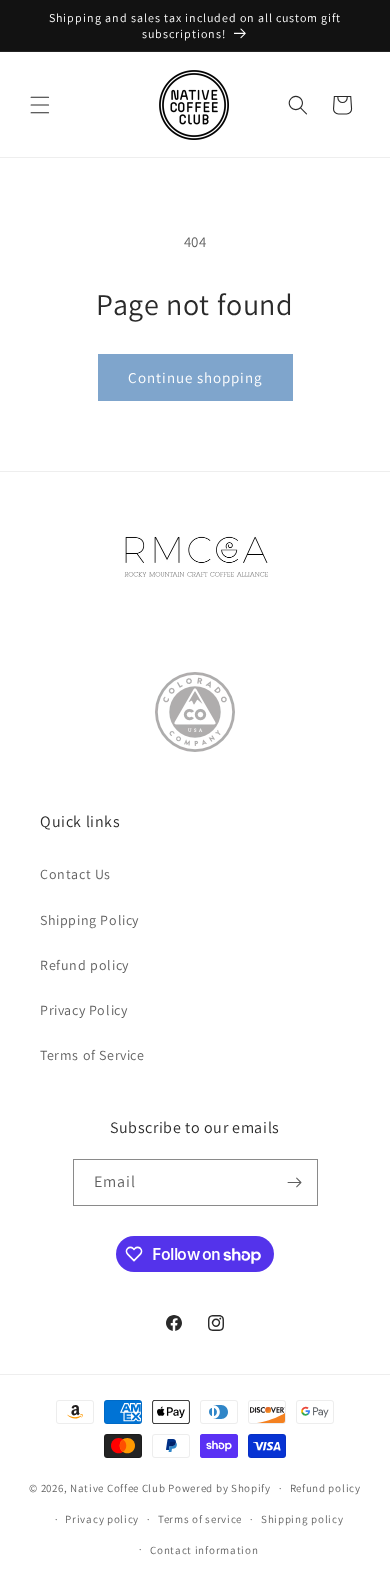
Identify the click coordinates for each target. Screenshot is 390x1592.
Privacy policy (102, 1519)
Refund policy (84, 965)
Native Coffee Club (118, 1488)
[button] (40, 105)
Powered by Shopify (219, 1488)
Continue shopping (195, 377)
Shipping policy (302, 1519)
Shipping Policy (89, 920)
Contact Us (75, 874)
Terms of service (200, 1519)
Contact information (204, 1550)
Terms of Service (92, 1055)
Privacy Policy (83, 1010)
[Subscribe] (295, 1182)
